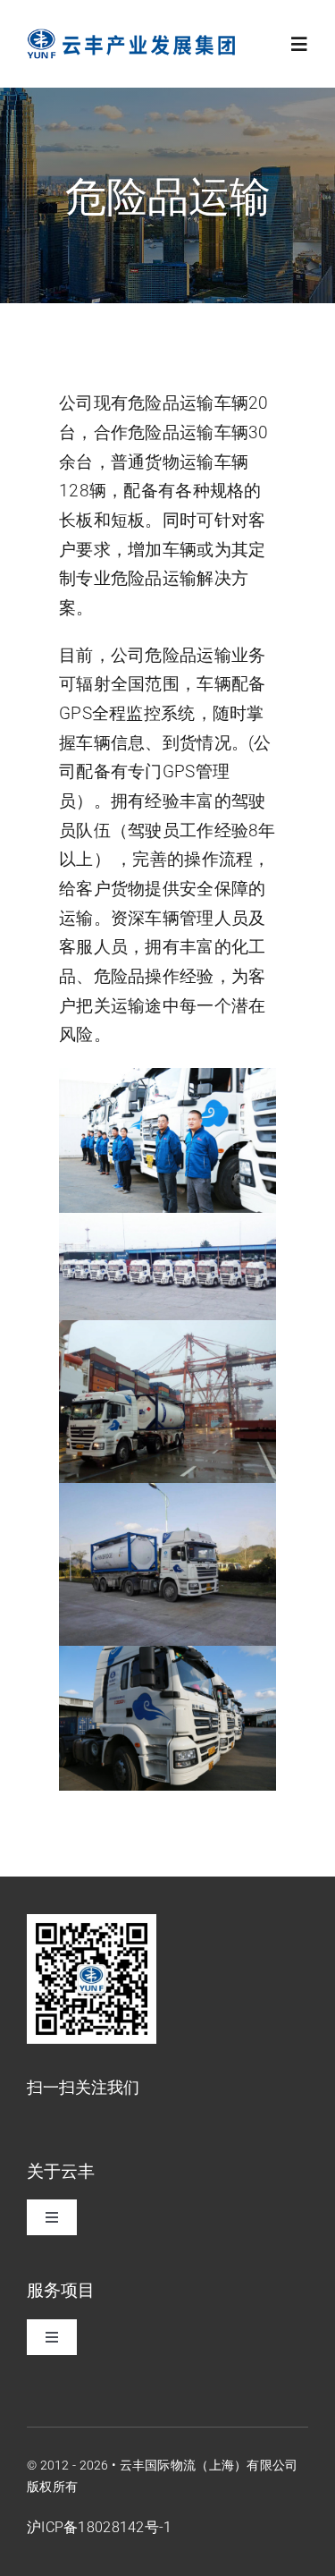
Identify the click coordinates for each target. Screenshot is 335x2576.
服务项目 (61, 2289)
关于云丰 (61, 2170)
